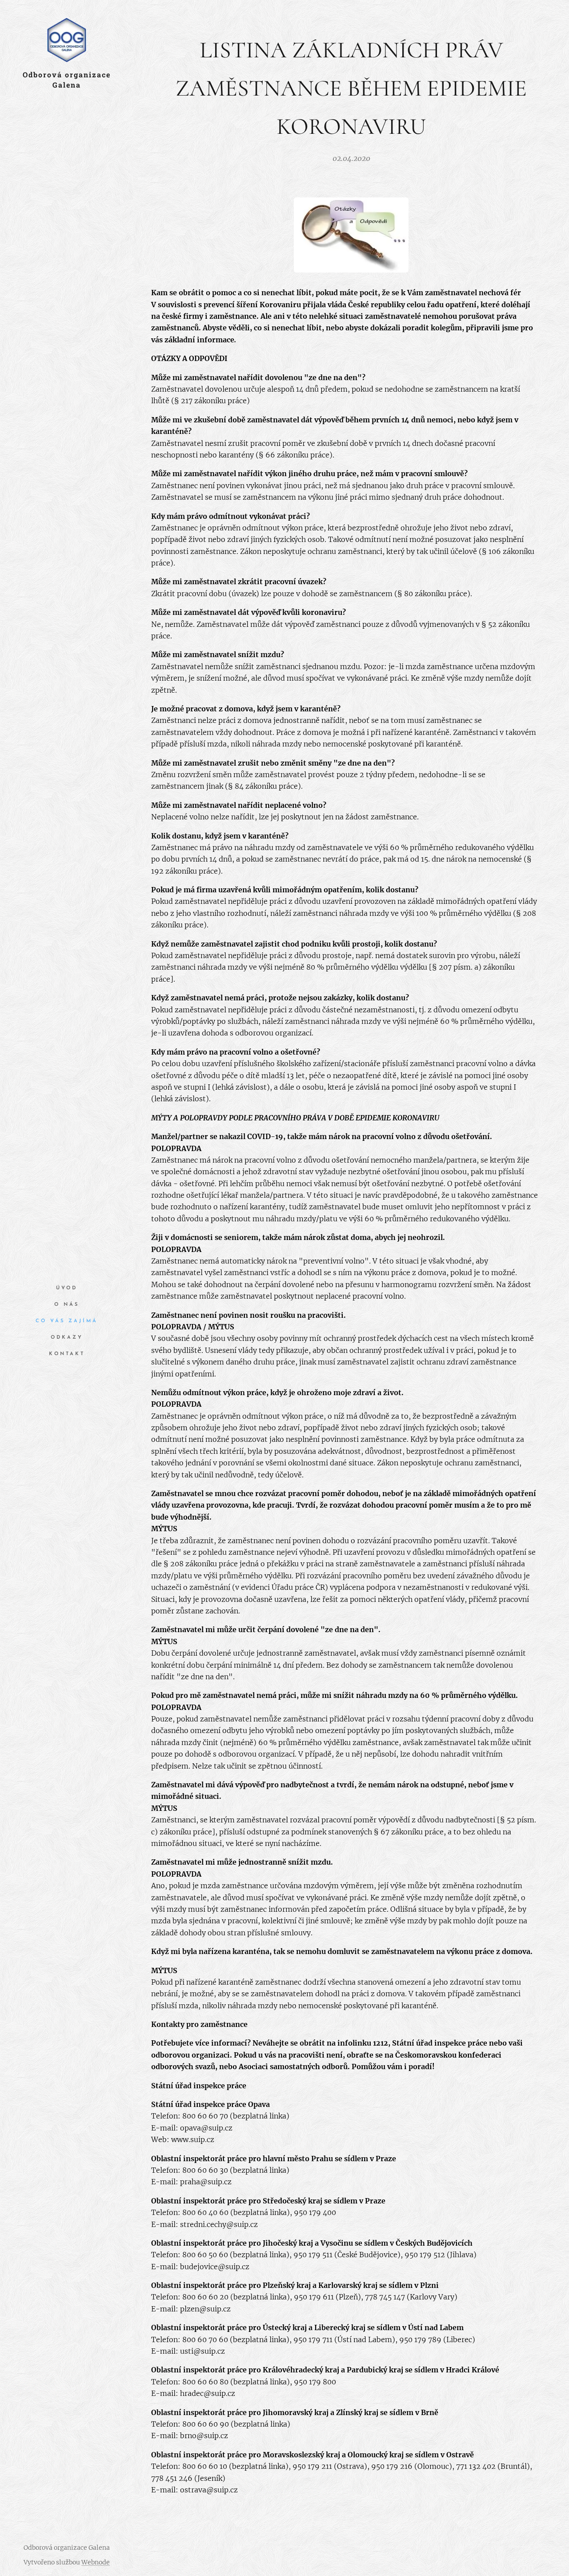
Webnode (96, 2562)
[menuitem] (67, 1288)
